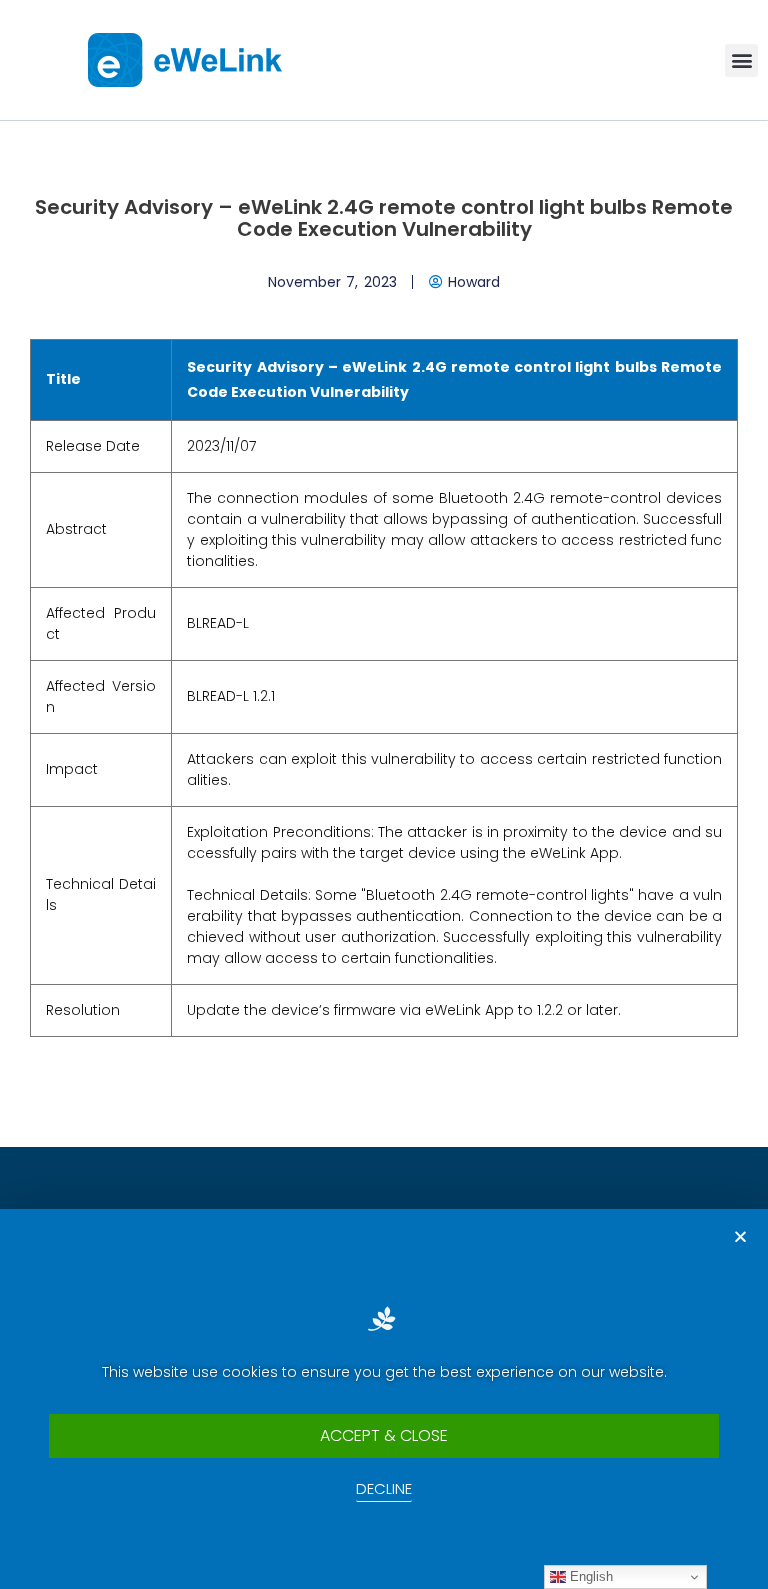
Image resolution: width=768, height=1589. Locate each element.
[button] (741, 60)
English (589, 1576)
